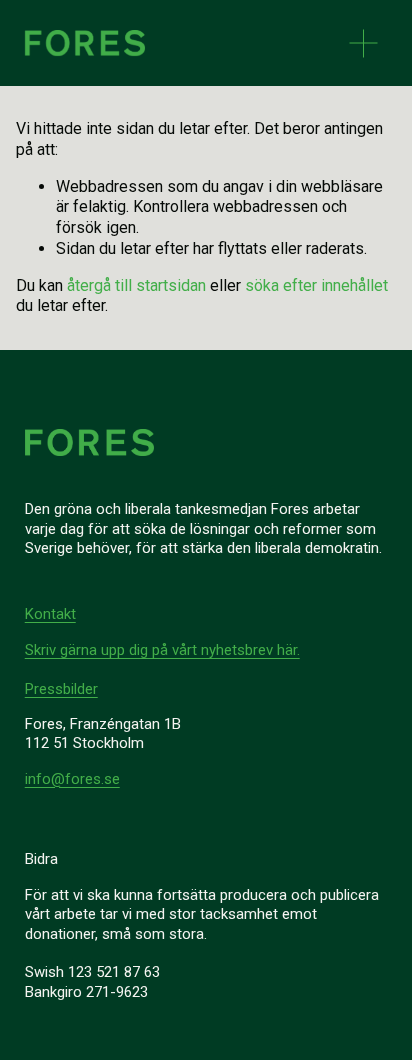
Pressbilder (61, 689)
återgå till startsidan (136, 285)
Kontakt (50, 614)
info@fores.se (72, 779)
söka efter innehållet (316, 285)
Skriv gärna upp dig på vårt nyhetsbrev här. (162, 650)
